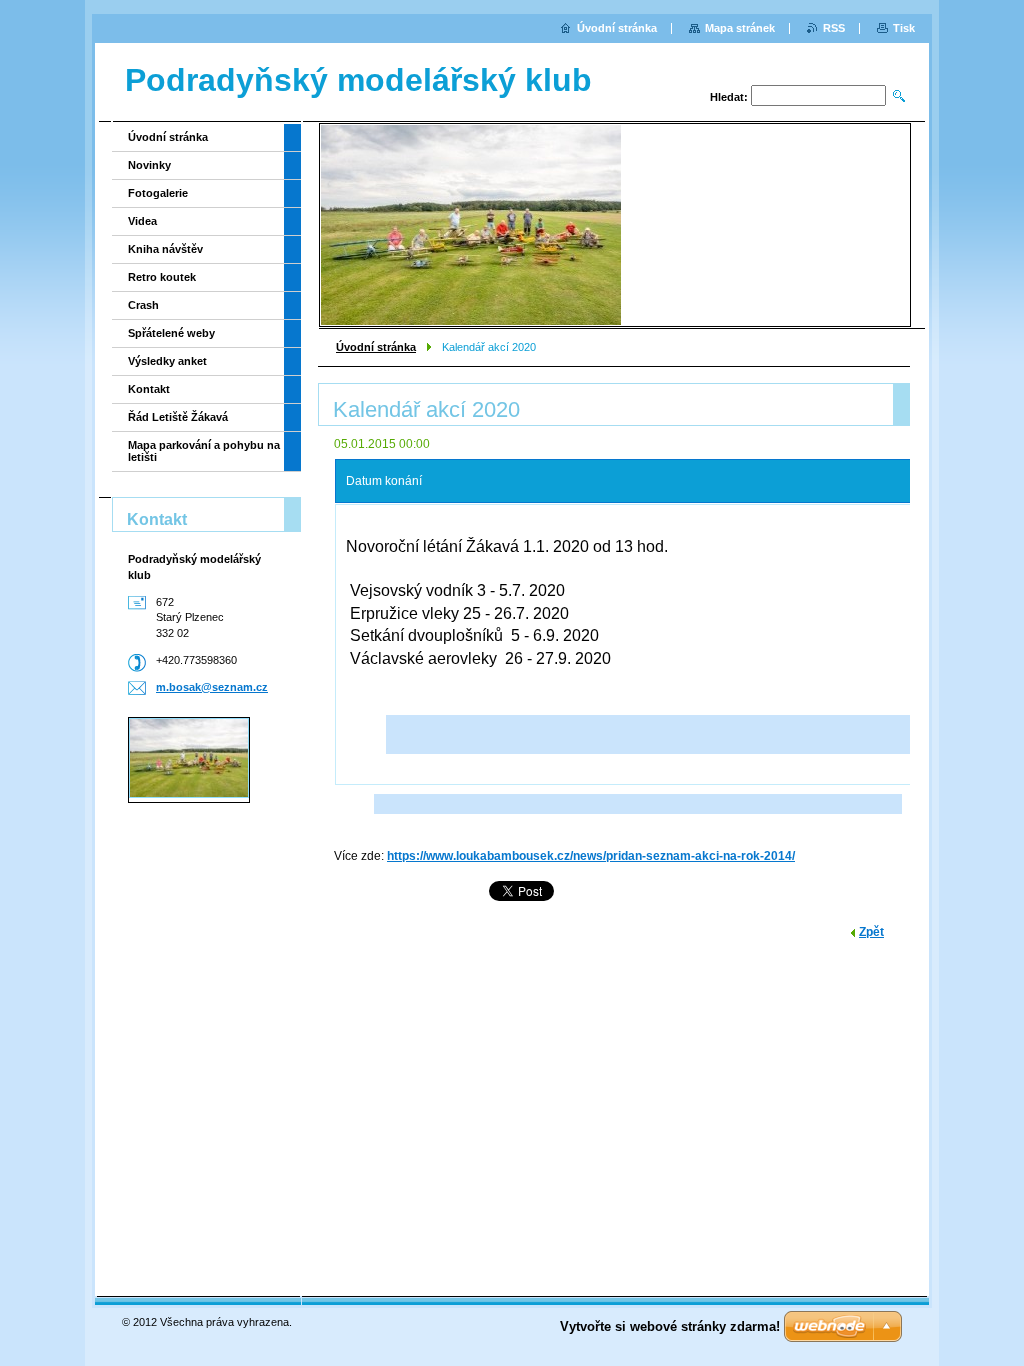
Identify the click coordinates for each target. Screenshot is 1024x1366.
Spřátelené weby (171, 333)
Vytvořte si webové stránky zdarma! (670, 1326)
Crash (143, 305)
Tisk (904, 28)
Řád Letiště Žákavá (178, 417)
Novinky (149, 165)
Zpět (871, 932)
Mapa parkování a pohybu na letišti (204, 451)
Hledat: (729, 97)
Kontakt (149, 389)
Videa (142, 221)
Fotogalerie (158, 193)
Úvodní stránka (376, 347)
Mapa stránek (740, 28)
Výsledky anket (167, 361)
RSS (834, 28)
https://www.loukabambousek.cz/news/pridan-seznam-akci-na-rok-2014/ (591, 856)
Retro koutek (162, 277)
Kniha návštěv (165, 249)
